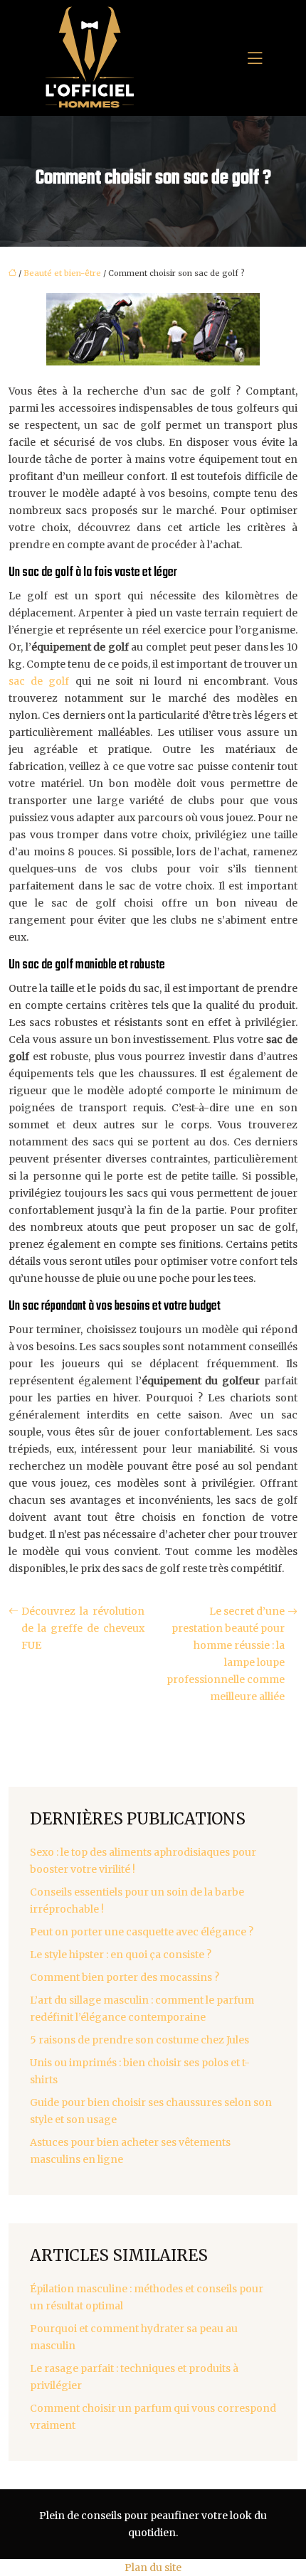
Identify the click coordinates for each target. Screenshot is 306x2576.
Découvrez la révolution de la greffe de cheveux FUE (83, 1628)
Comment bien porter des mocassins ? (125, 1977)
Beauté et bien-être (62, 273)
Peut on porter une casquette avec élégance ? (142, 1932)
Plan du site (153, 2567)
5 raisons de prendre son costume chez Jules (139, 2040)
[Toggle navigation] (255, 58)
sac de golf (39, 681)
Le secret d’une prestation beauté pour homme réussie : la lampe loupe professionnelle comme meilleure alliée (226, 1654)
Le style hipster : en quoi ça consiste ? (121, 1955)
